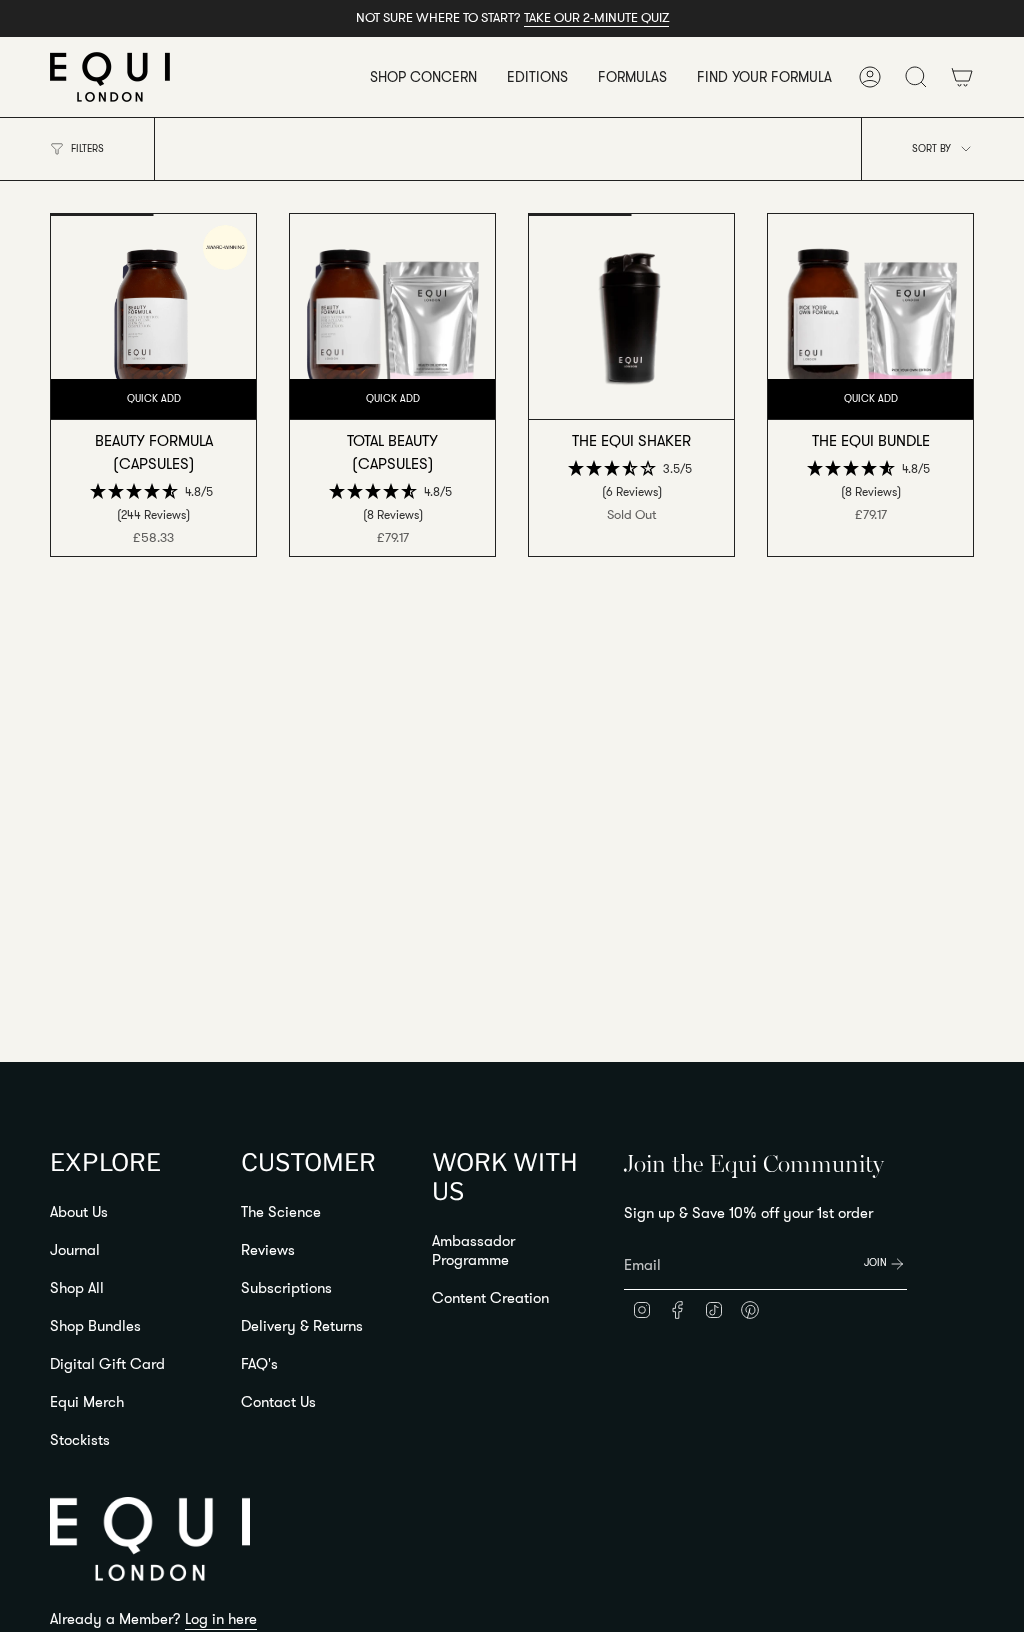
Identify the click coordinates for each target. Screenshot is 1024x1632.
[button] (423, 77)
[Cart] (962, 77)
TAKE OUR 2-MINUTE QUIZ (596, 17)
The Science (281, 1211)
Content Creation (490, 1297)
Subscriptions (286, 1287)
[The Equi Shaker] (631, 316)
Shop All (77, 1287)
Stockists (80, 1439)
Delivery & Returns (302, 1325)
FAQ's (259, 1363)
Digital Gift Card (107, 1363)
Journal (75, 1249)
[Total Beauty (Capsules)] (392, 316)
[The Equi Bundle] (870, 316)
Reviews (268, 1249)
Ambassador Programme (473, 1250)
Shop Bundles (95, 1325)
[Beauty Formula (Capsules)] (153, 316)
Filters (87, 148)
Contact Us (278, 1401)
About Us (79, 1211)
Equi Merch (87, 1401)
